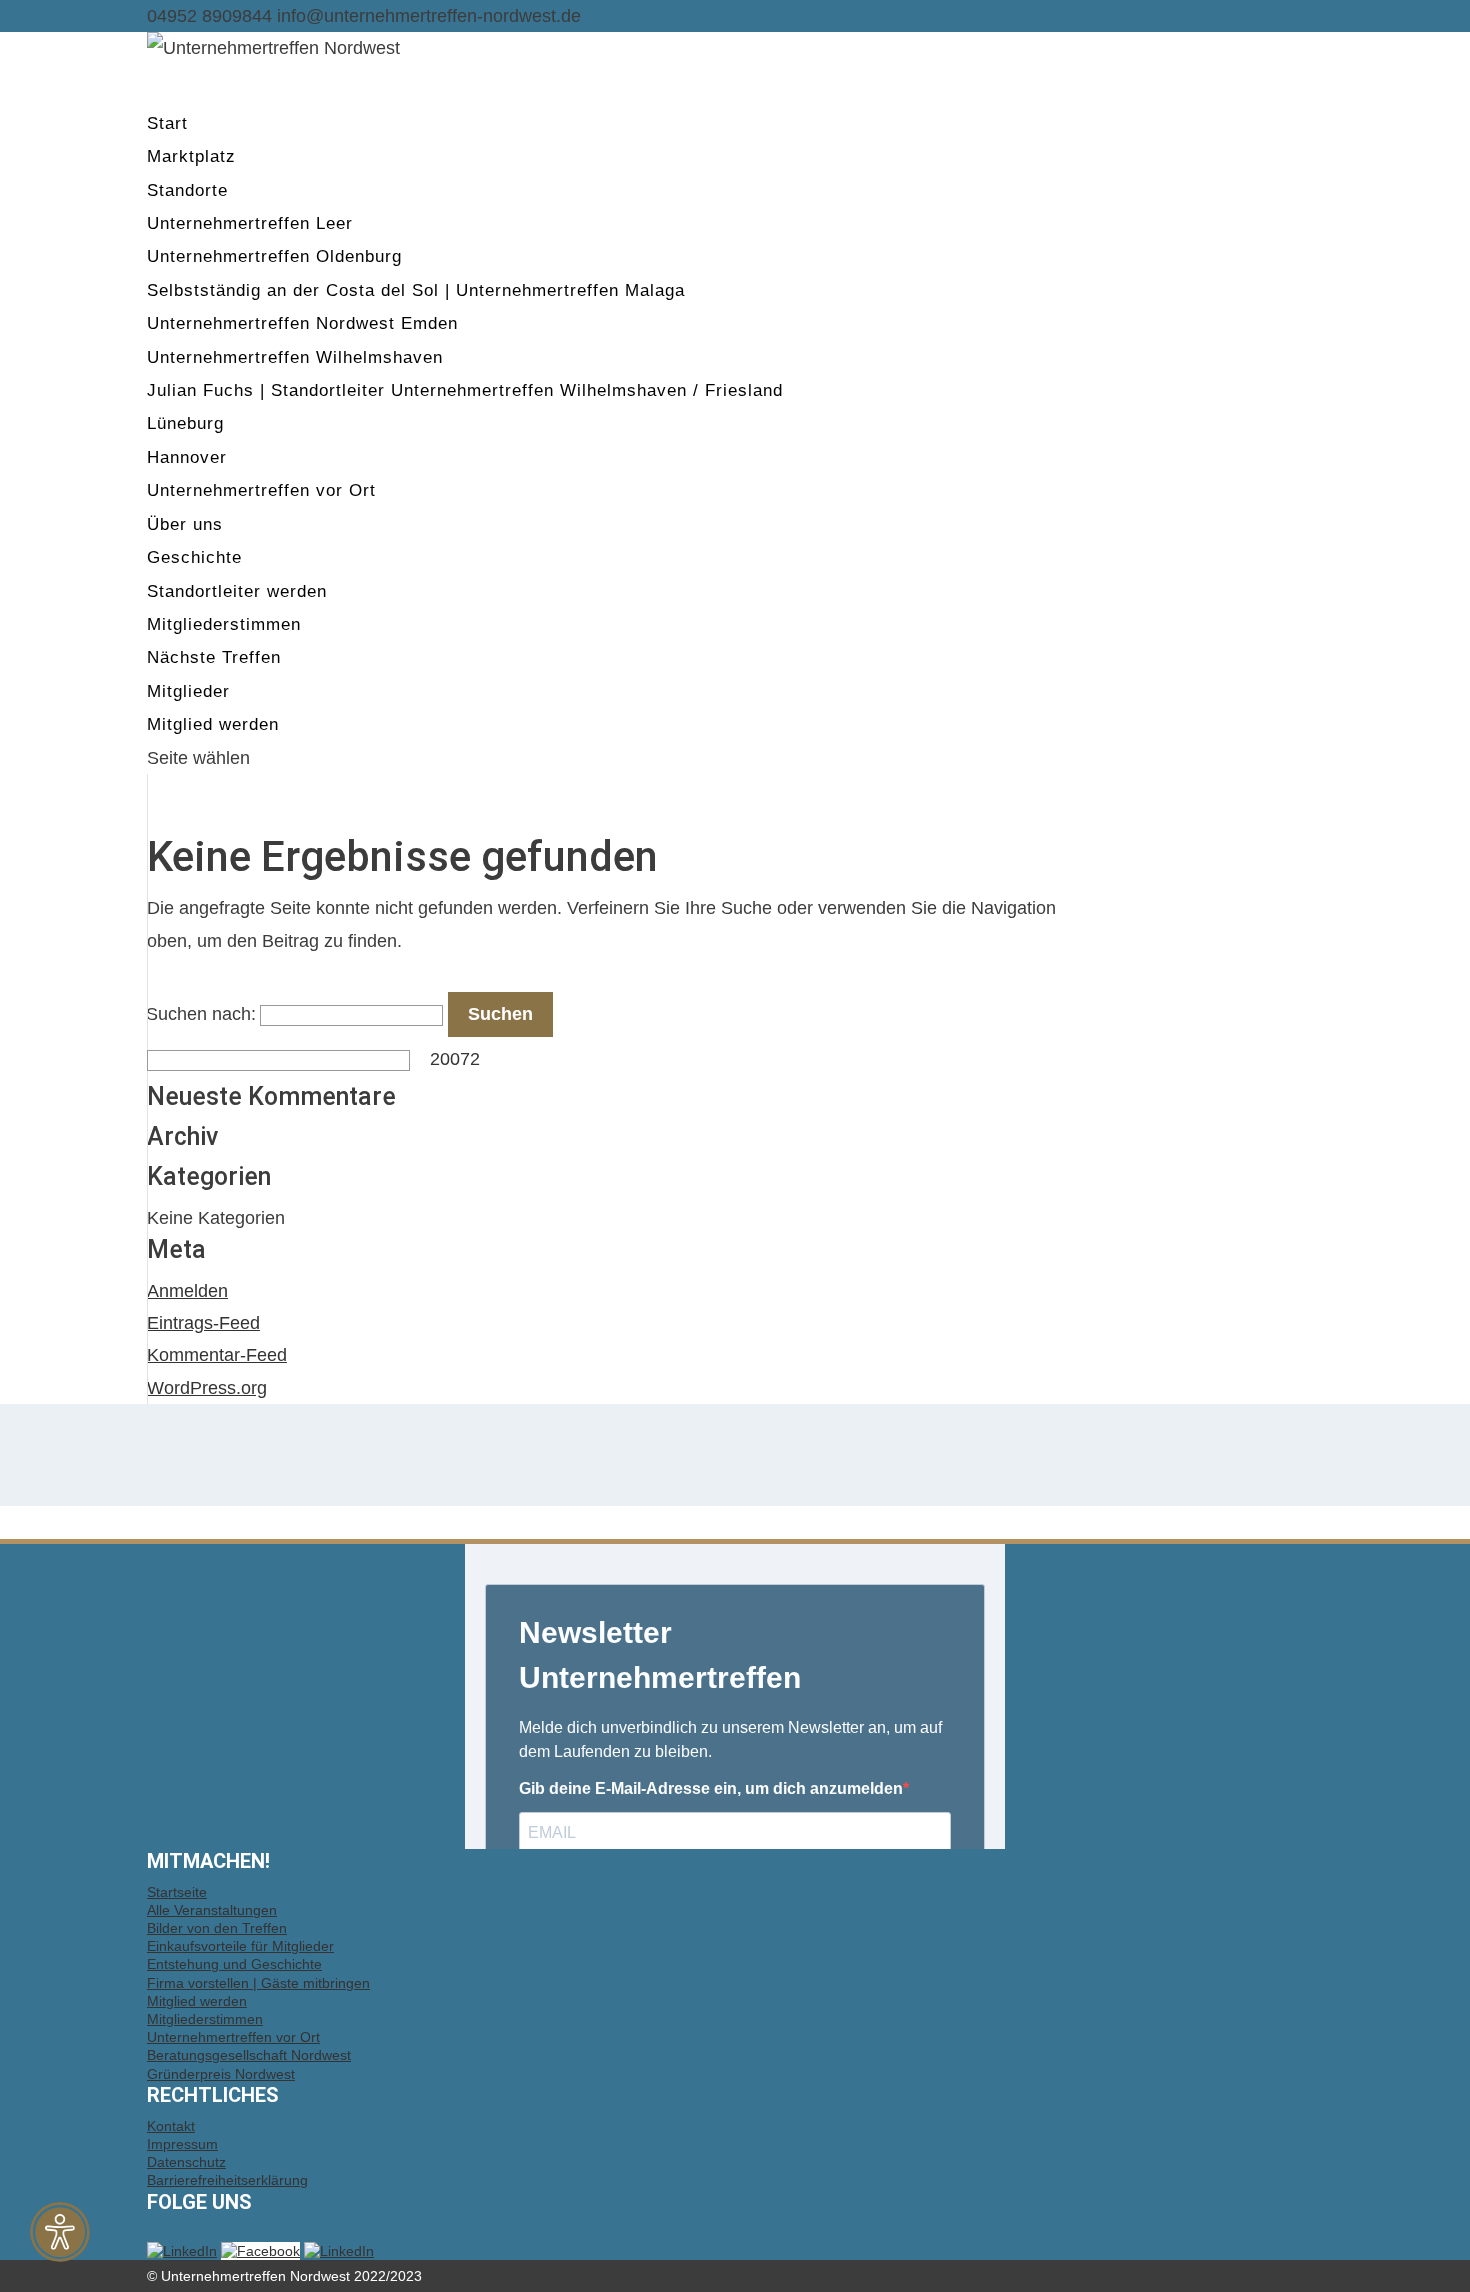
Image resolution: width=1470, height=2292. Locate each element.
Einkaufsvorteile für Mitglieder (240, 1946)
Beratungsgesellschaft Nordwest (249, 2055)
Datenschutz (186, 2162)
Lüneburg (185, 423)
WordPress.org (207, 1388)
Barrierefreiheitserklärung (227, 2180)
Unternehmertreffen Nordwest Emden (302, 323)
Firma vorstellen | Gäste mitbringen (258, 1983)
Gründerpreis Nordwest (221, 2074)
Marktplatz (191, 156)
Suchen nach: (201, 1014)
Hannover (187, 457)
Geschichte (194, 557)
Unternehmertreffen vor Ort (261, 490)
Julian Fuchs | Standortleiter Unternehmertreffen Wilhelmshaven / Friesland (465, 390)
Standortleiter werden (237, 591)
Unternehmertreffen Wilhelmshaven (295, 357)
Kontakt (171, 2126)
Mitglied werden (197, 2001)
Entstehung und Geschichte (234, 1964)
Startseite (177, 1892)
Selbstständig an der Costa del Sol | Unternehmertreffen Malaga (416, 290)
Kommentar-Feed (217, 1355)
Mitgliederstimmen (224, 624)
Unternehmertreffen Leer (250, 223)
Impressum (182, 2144)
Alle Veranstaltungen (212, 1910)
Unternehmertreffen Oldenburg (274, 256)
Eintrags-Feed (203, 1323)
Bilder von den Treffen (217, 1928)
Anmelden (187, 1291)
